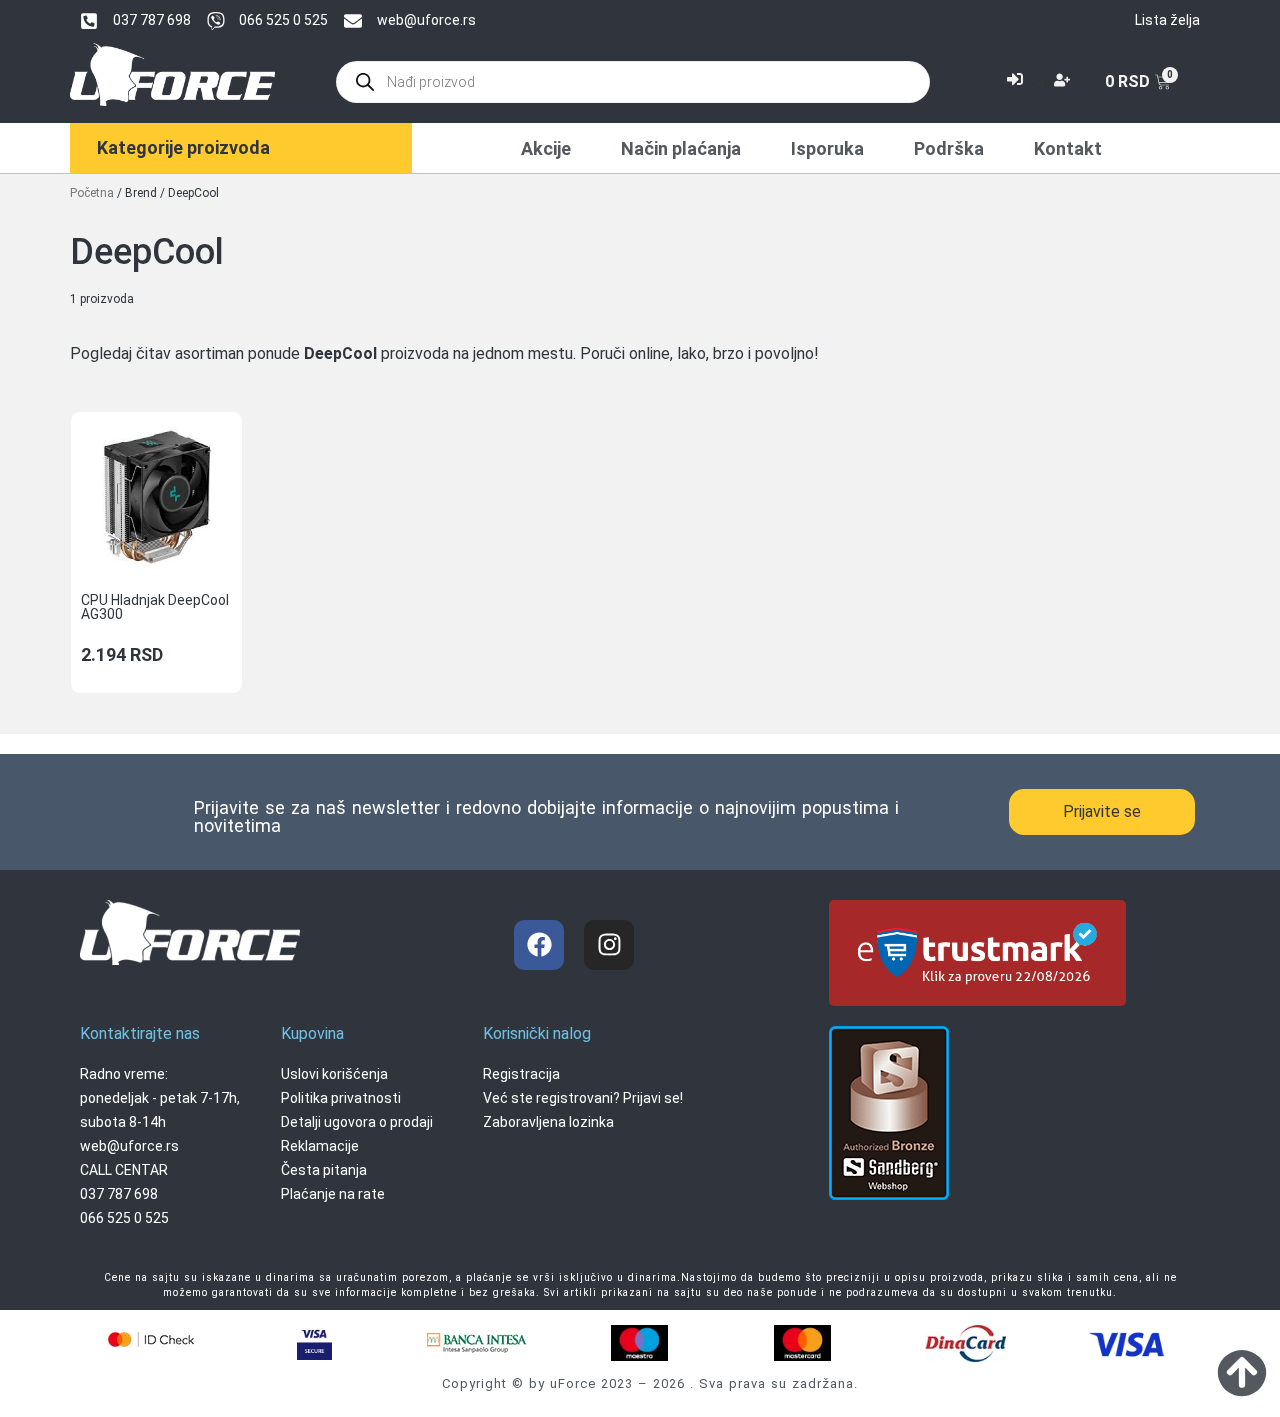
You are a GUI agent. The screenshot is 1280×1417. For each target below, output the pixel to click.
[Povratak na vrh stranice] (1242, 1372)
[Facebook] (539, 945)
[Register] (1064, 82)
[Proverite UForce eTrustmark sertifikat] (977, 993)
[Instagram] (609, 945)
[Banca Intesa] (477, 1342)
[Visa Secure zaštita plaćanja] (314, 1342)
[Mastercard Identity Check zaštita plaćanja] (151, 1339)
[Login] (1017, 82)
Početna (92, 193)
